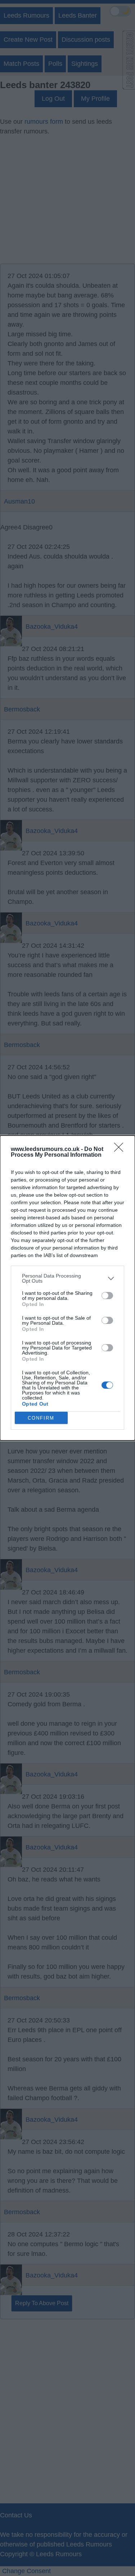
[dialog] (67, 1288)
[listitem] (67, 1278)
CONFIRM (41, 1418)
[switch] (107, 1296)
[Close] (121, 1150)
